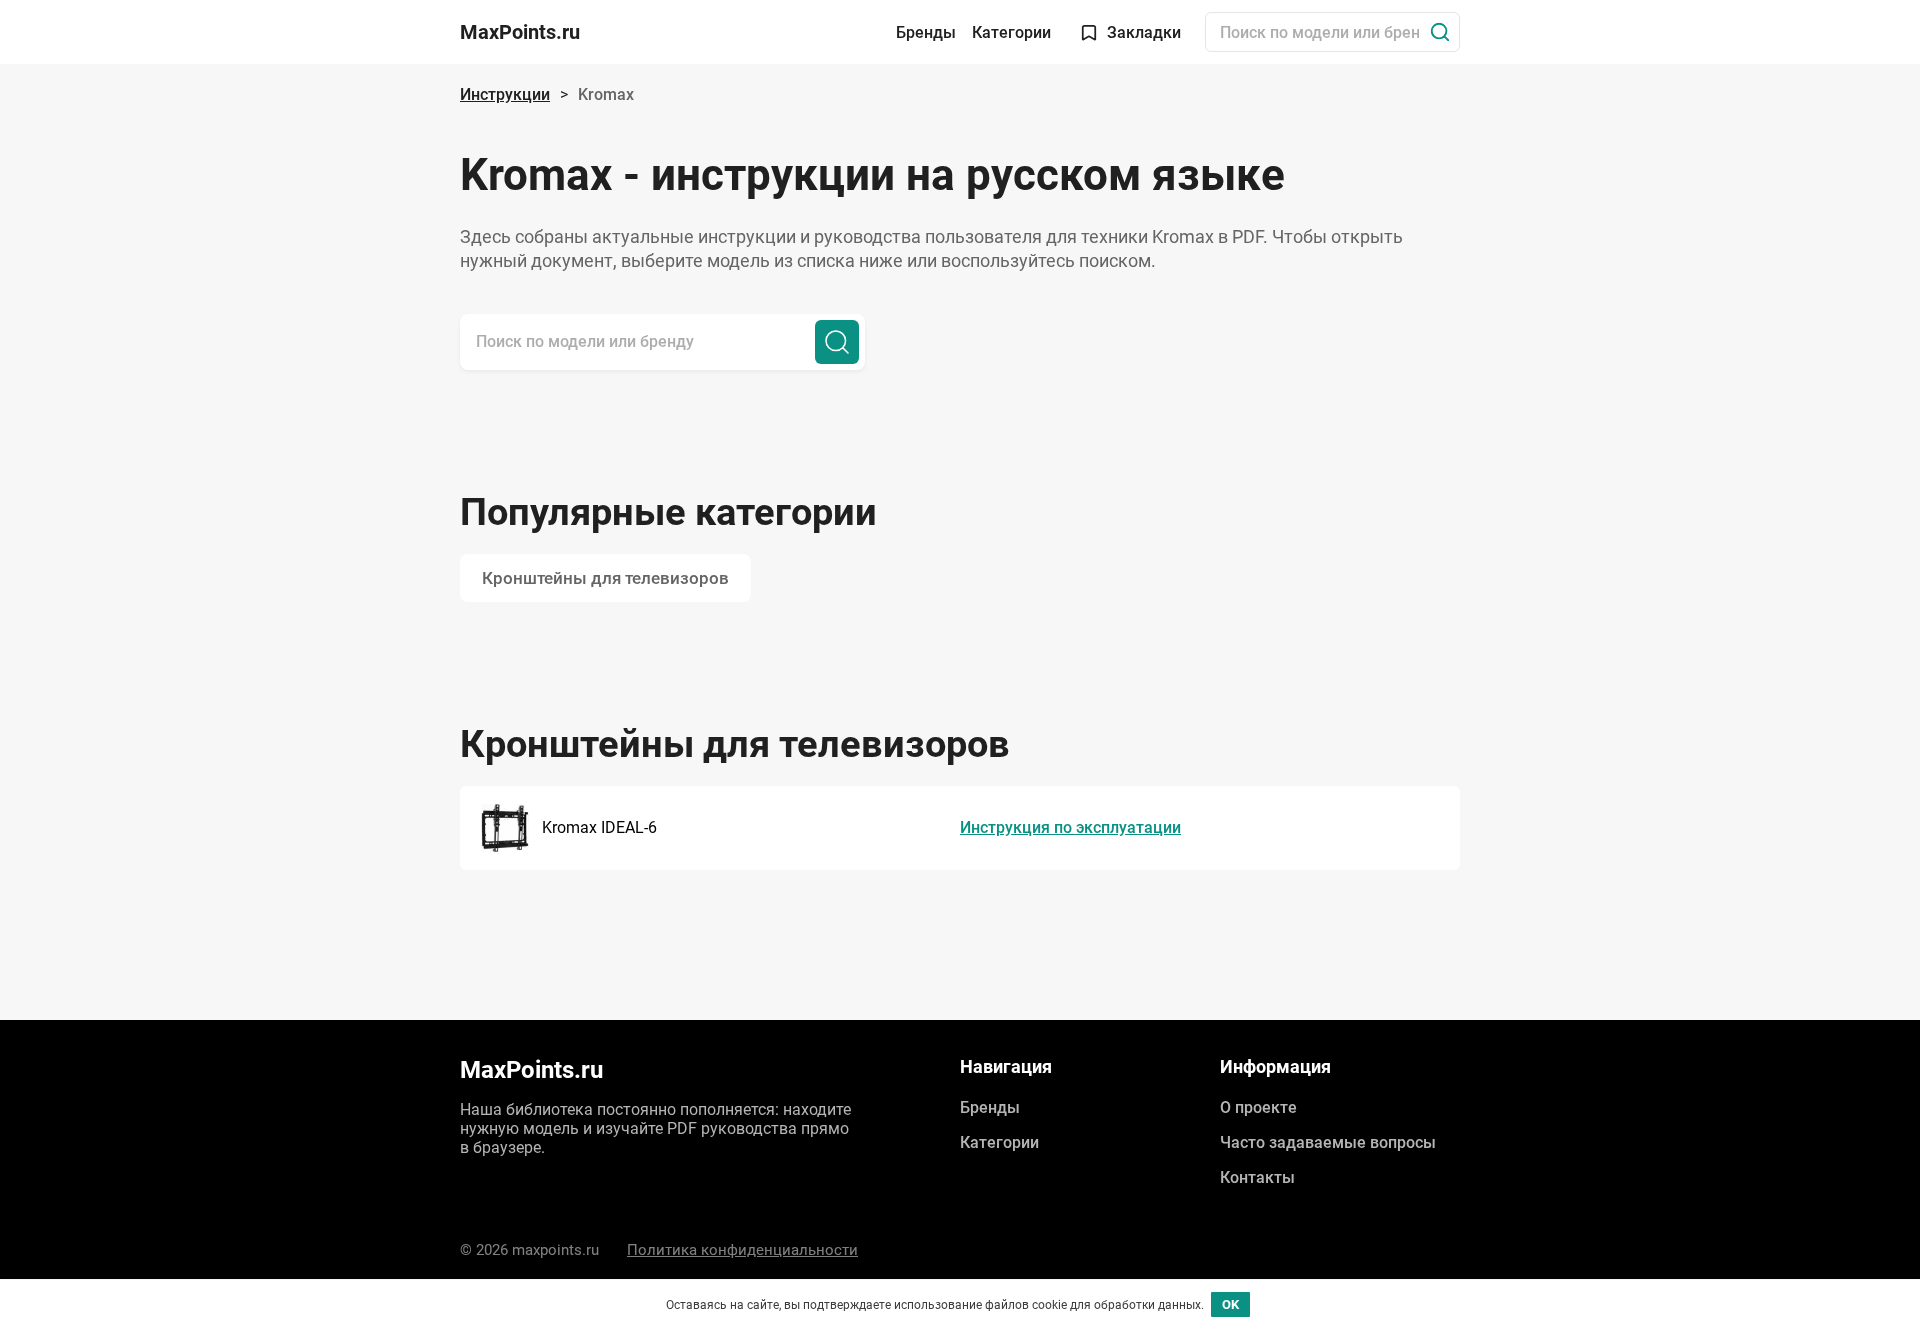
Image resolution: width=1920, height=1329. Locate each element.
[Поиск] (1440, 32)
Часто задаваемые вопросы (1328, 1142)
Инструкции (505, 94)
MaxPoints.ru (520, 32)
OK (1230, 1304)
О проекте (1258, 1107)
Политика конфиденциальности (742, 1250)
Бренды (926, 32)
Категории (1011, 32)
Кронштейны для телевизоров (605, 578)
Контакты (1257, 1177)
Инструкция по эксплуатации (1070, 827)
